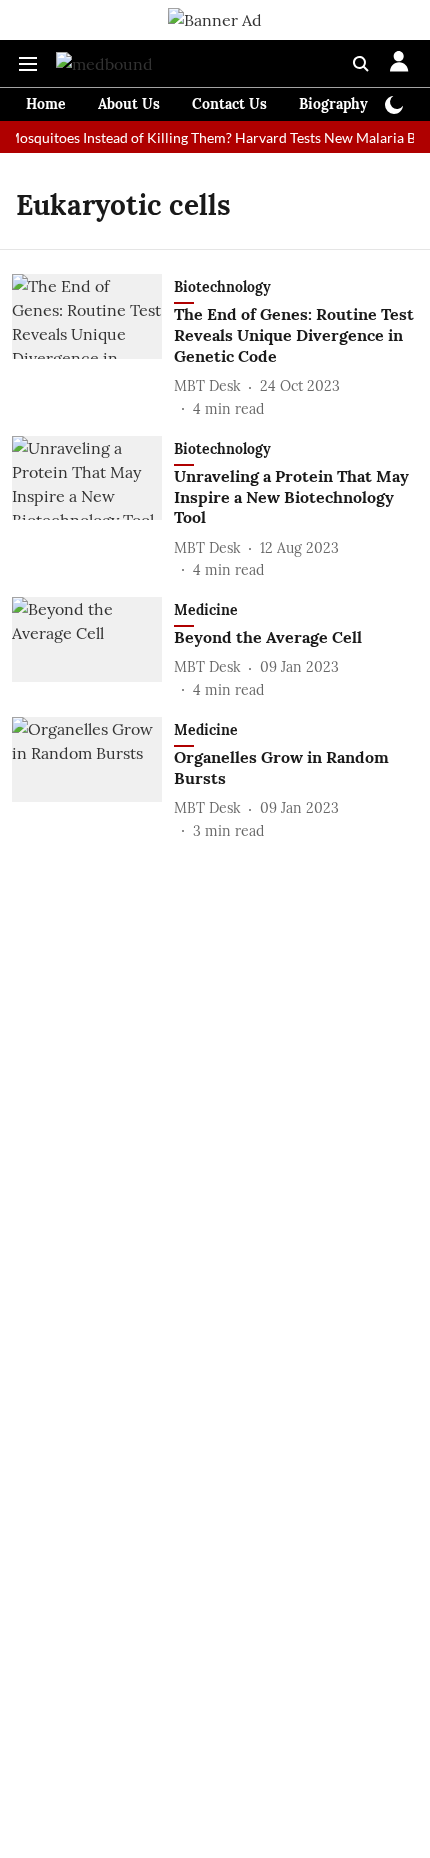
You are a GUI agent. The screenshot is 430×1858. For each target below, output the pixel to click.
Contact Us (229, 104)
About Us (129, 104)
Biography (333, 104)
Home (46, 104)
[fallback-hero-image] (93, 346)
